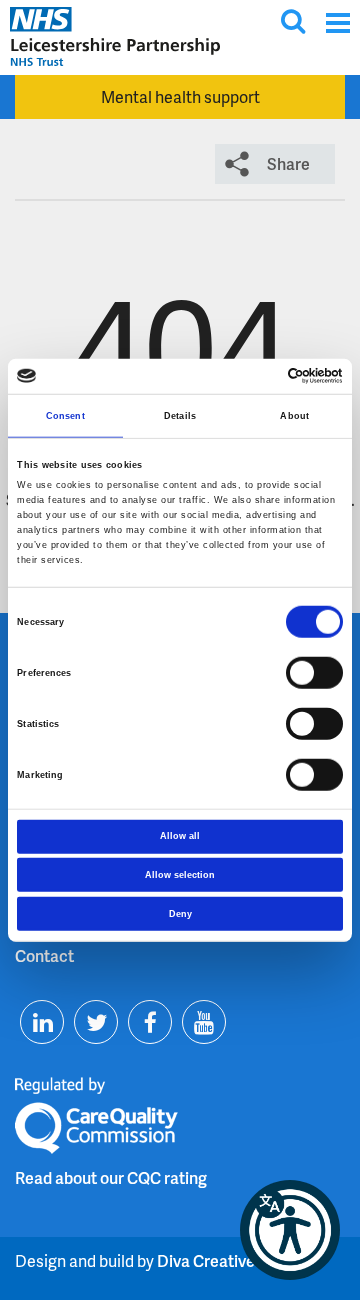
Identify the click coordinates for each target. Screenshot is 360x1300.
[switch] (314, 673)
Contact (44, 955)
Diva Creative (206, 1260)
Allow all (180, 836)
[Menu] (337, 22)
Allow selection (180, 875)
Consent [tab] (65, 416)
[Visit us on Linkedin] (42, 1022)
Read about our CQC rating (111, 1177)
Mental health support (180, 96)
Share (288, 163)
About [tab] (294, 416)
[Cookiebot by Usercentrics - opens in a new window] (258, 376)
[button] (290, 1230)
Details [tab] (180, 416)
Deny (180, 913)
